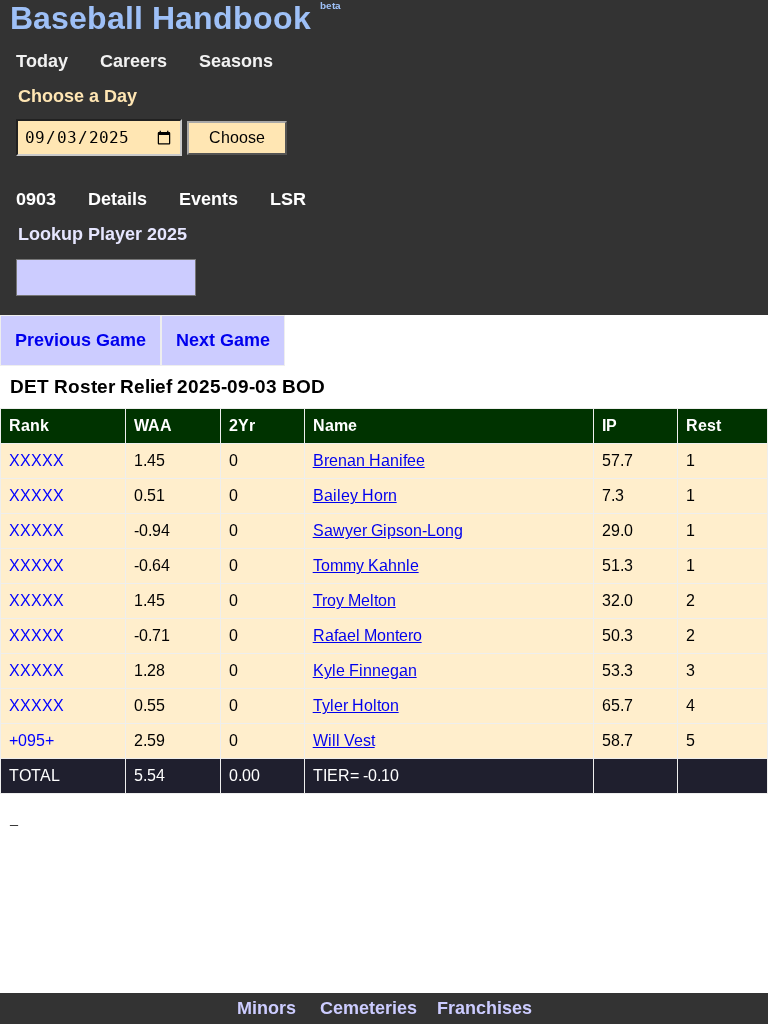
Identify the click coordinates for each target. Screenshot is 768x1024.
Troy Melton (354, 600)
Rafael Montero (367, 635)
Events (208, 199)
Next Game (223, 340)
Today (42, 61)
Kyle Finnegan (365, 670)
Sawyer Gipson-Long (388, 530)
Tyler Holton (356, 705)
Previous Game (80, 340)
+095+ (31, 740)
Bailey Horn (355, 495)
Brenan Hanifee (369, 460)
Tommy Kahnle (366, 565)
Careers (133, 61)
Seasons (236, 61)
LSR (288, 199)
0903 (36, 199)
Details (117, 199)
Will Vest (344, 740)
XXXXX (36, 460)
